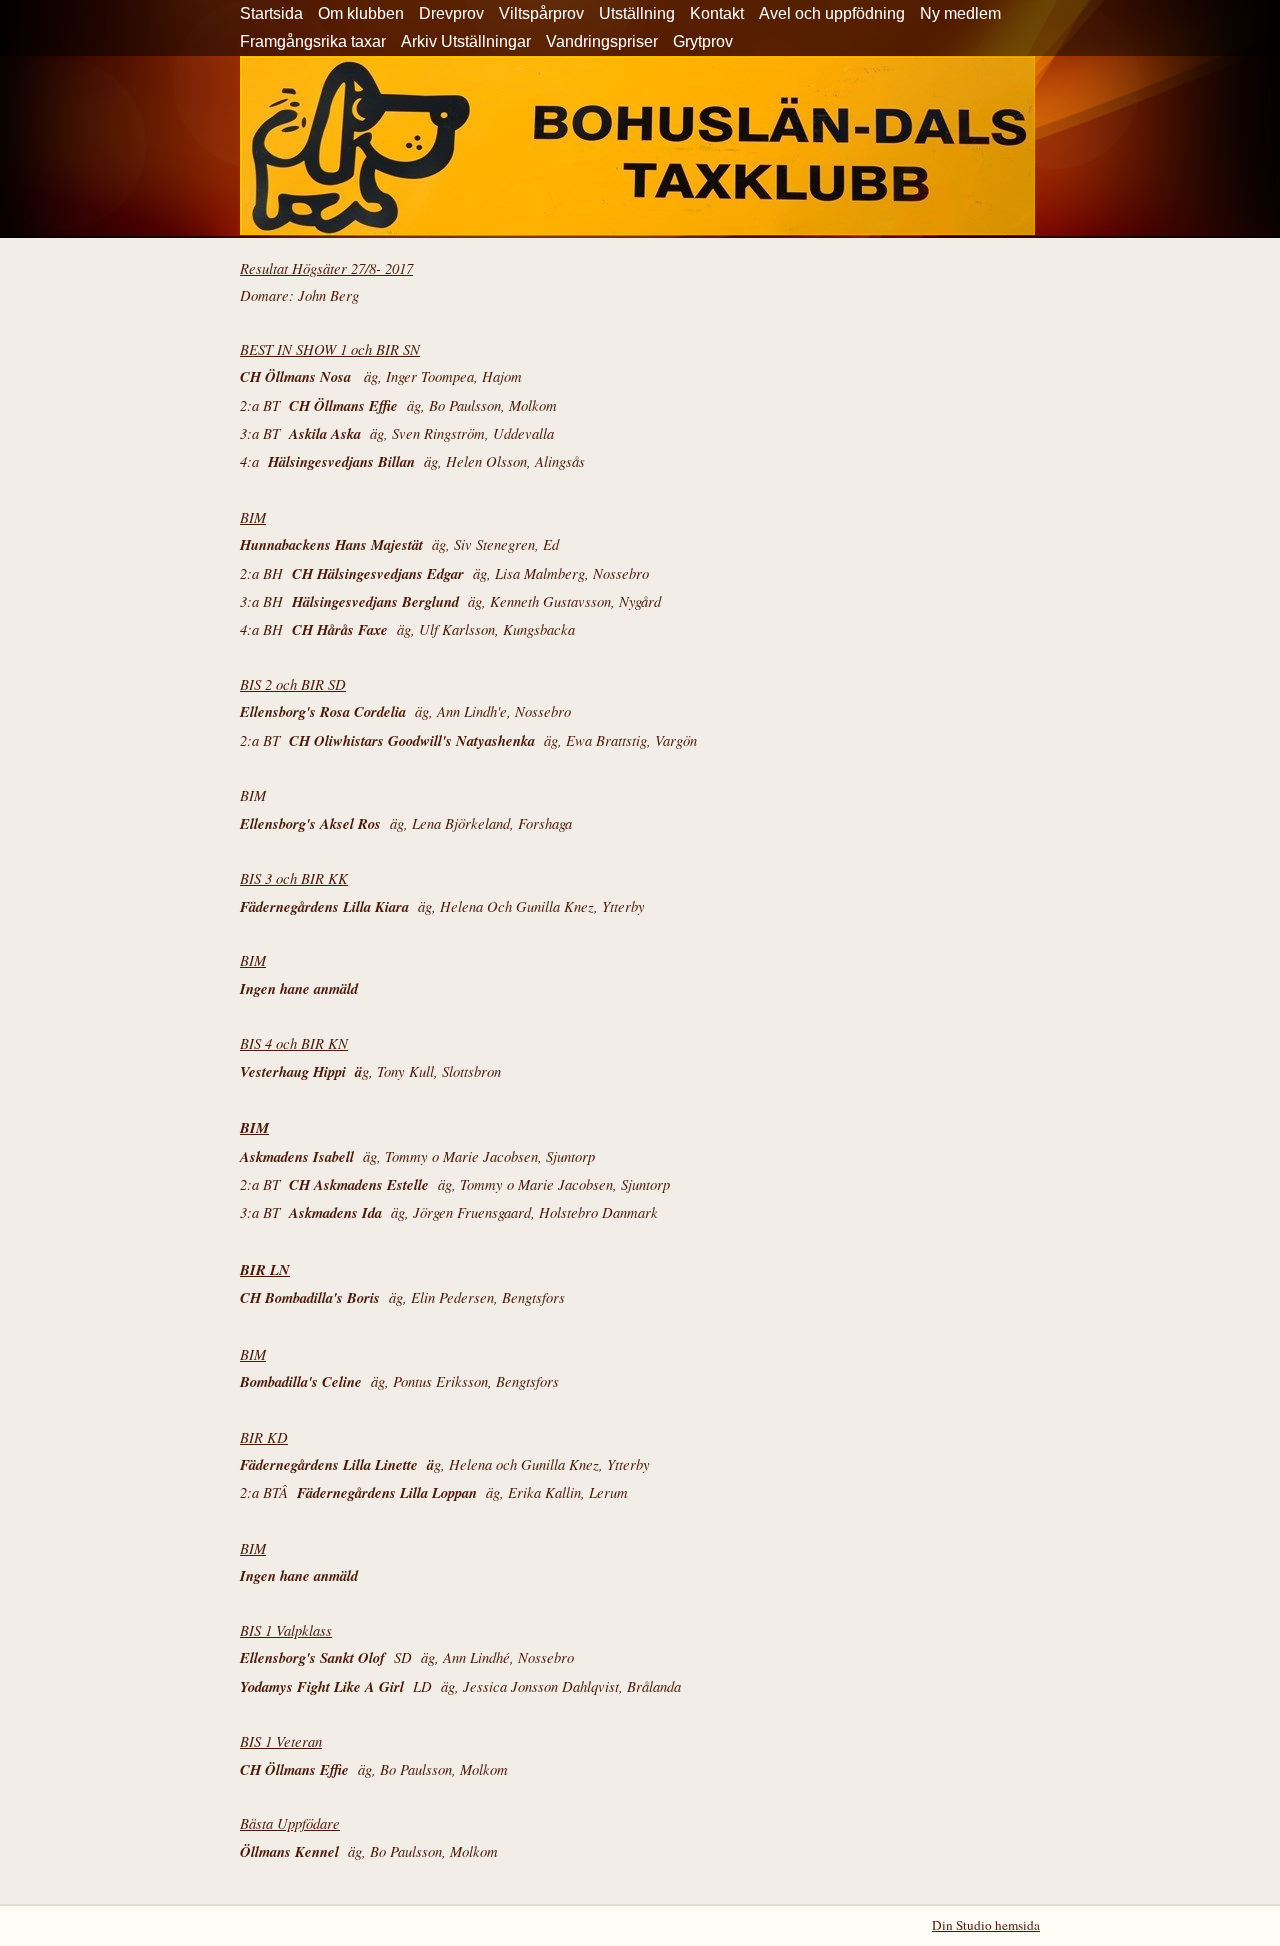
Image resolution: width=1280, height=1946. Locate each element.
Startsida (271, 13)
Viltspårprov (541, 13)
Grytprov (703, 41)
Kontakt (717, 13)
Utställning (637, 13)
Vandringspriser (602, 41)
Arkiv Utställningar (466, 41)
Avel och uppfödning (832, 13)
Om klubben (361, 13)
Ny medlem (960, 13)
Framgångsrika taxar (313, 41)
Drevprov (451, 13)
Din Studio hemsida (986, 1925)
